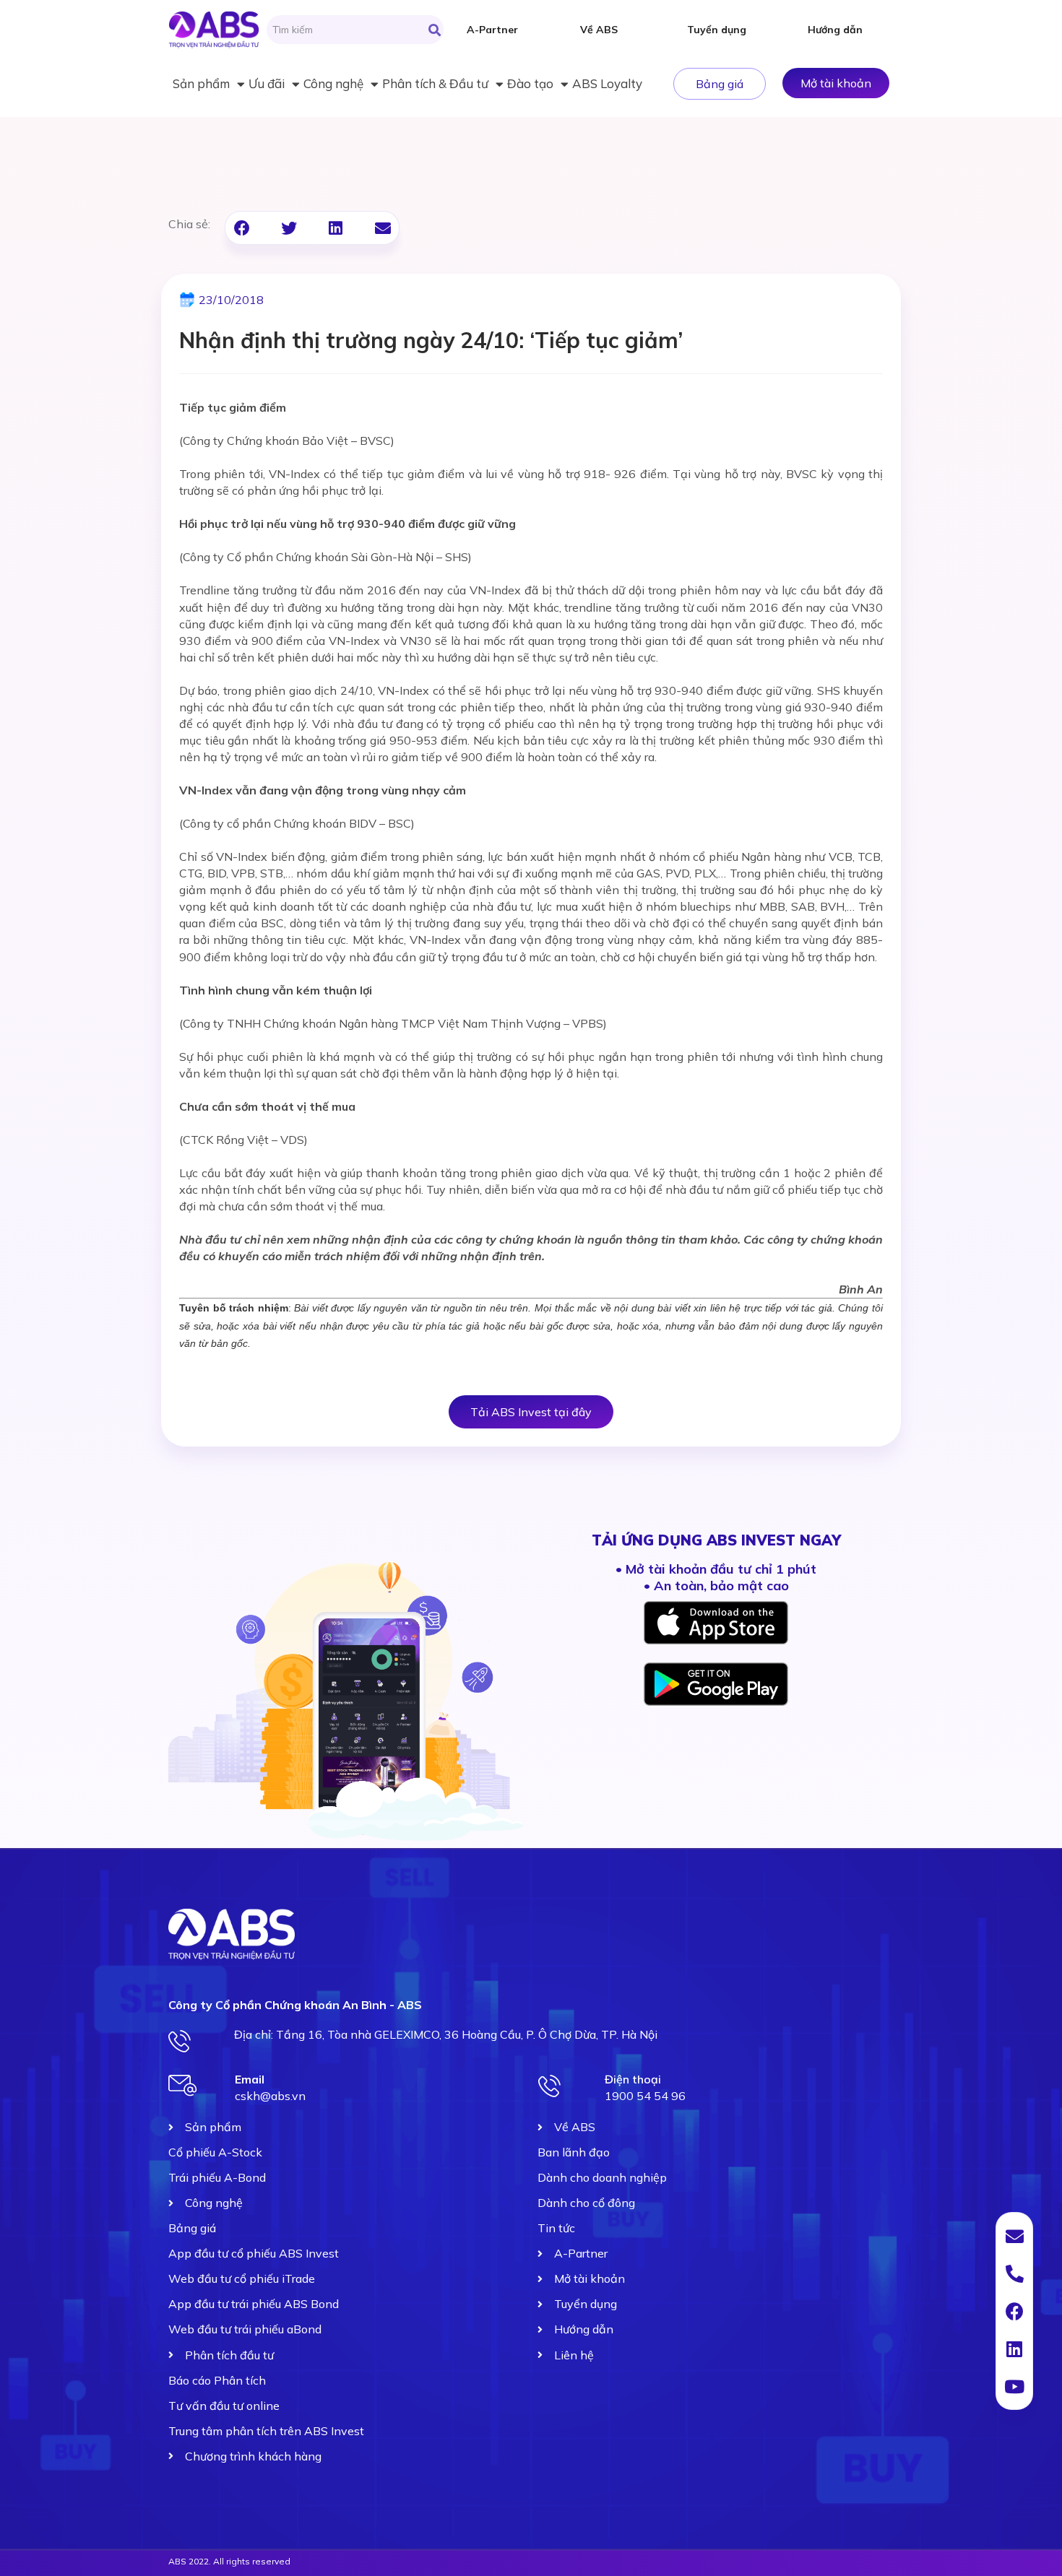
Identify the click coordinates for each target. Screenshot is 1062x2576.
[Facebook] (1014, 2311)
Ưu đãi (267, 83)
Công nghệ (333, 83)
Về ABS (599, 30)
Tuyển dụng (717, 30)
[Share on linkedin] (336, 228)
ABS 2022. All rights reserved (229, 2561)
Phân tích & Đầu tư (435, 83)
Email (250, 2079)
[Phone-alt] (1014, 2273)
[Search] (435, 30)
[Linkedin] (1014, 2349)
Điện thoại (633, 2079)
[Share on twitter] (289, 228)
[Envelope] (1014, 2236)
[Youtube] (1014, 2386)
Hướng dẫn (835, 30)
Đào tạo (530, 83)
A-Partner (492, 30)
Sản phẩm (201, 83)
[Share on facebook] (242, 228)
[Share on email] (383, 228)
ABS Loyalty (607, 83)
